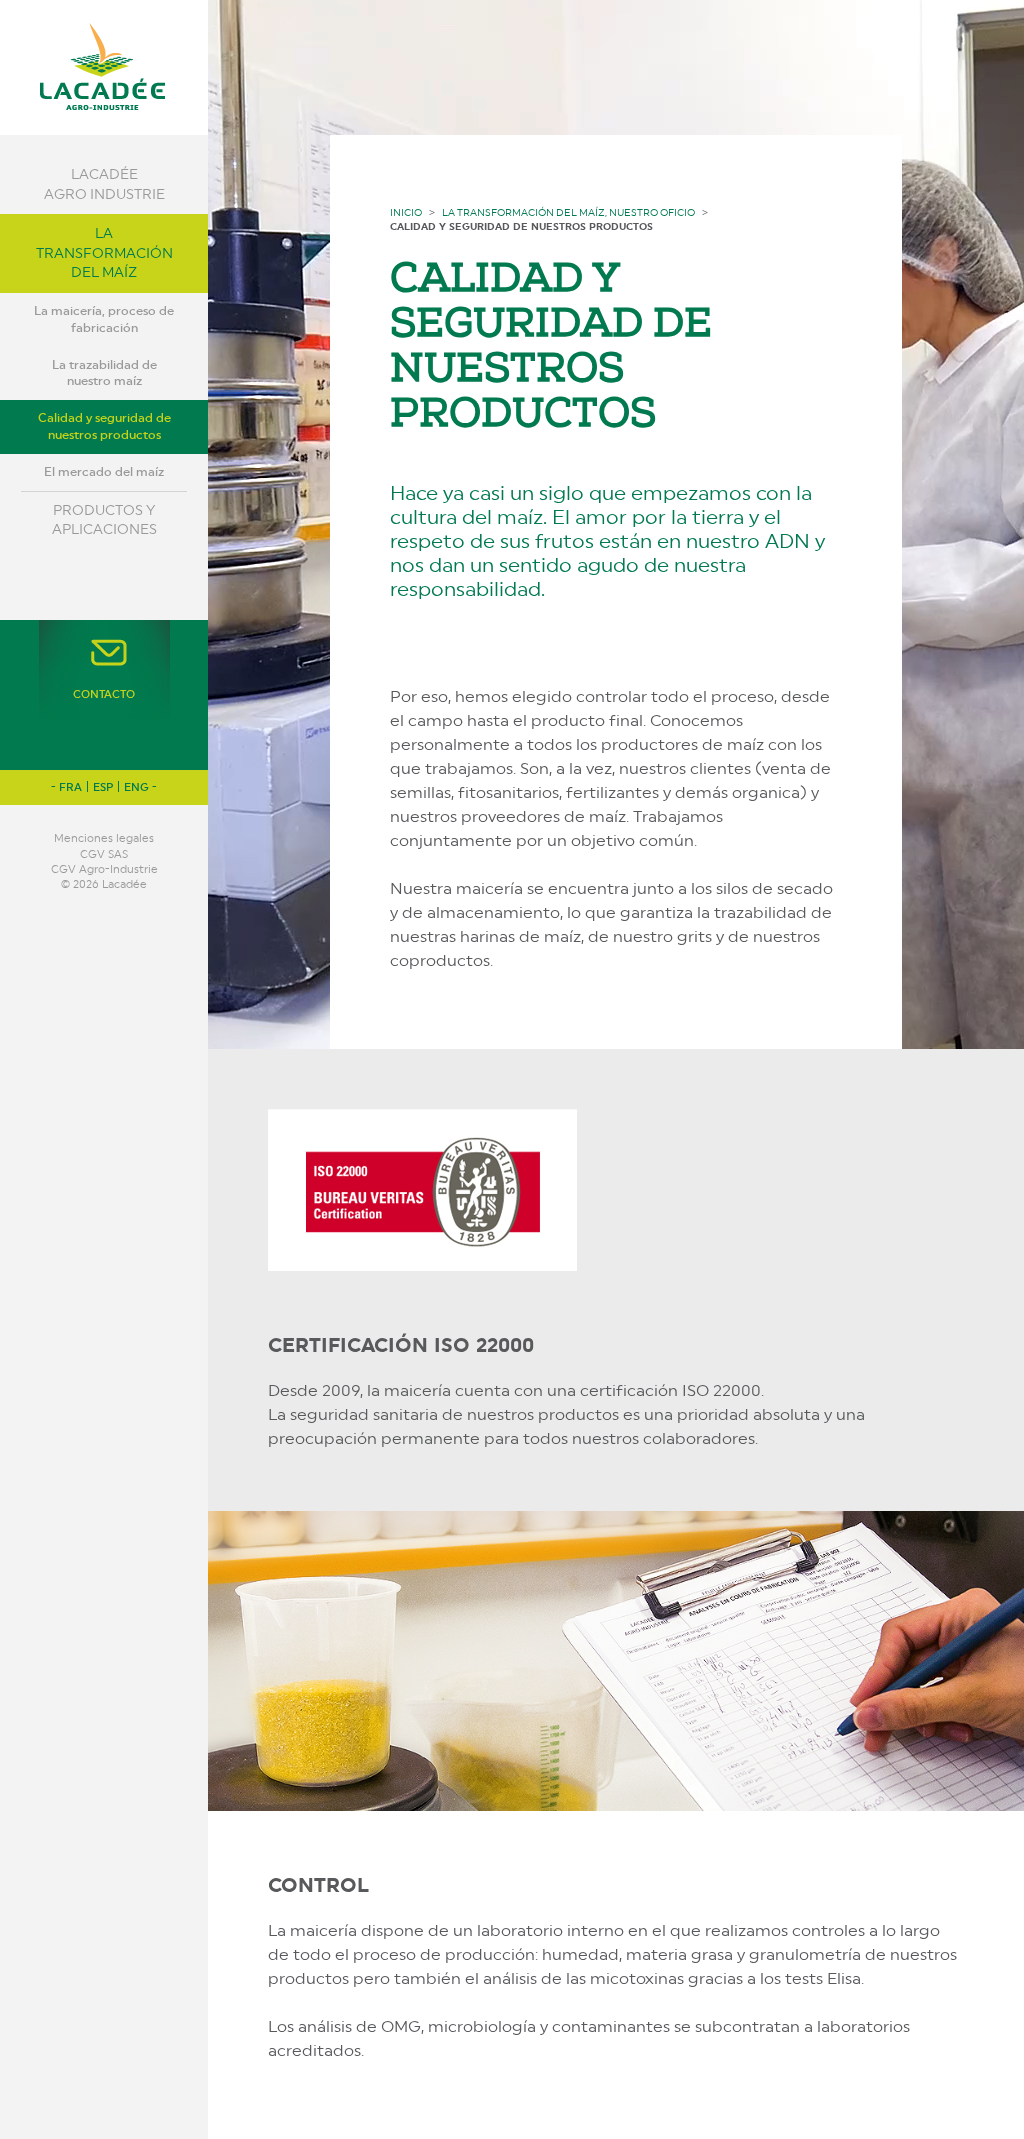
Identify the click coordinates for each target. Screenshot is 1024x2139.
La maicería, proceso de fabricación (104, 319)
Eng (136, 787)
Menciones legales (104, 838)
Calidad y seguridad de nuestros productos (104, 426)
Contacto (104, 694)
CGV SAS (104, 854)
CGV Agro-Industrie (104, 869)
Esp (103, 787)
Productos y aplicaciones (104, 520)
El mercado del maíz (104, 472)
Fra (70, 787)
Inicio (406, 212)
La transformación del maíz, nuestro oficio (568, 212)
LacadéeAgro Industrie (104, 184)
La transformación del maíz (104, 252)
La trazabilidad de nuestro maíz (104, 373)
